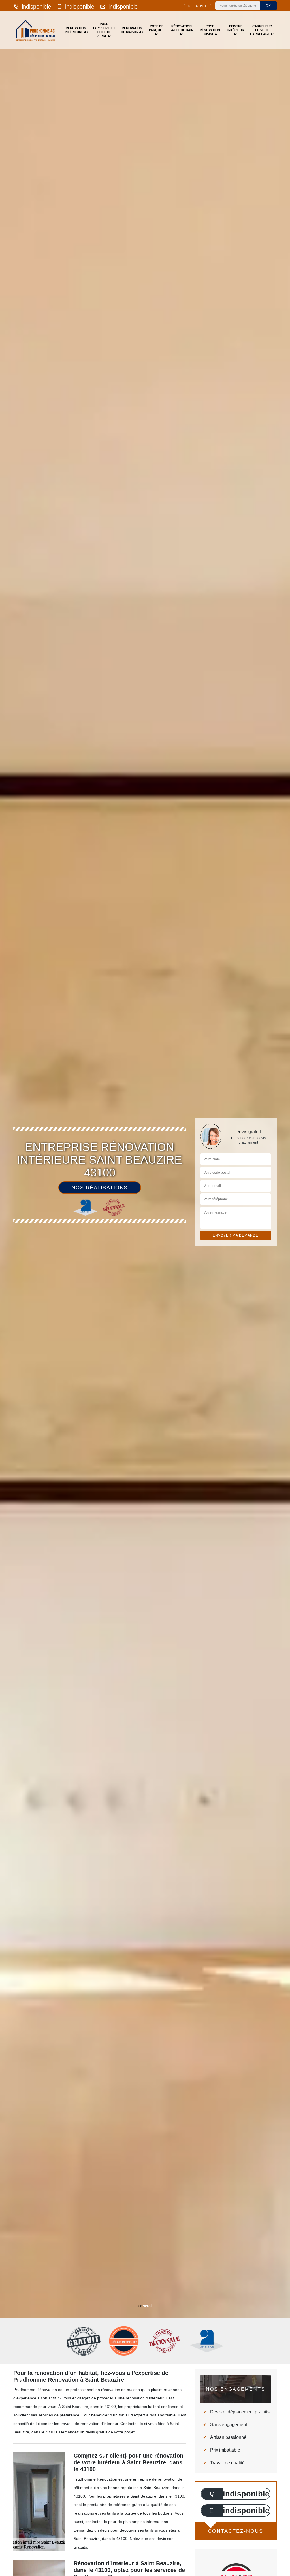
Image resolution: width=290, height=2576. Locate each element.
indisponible (36, 7)
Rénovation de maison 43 (132, 30)
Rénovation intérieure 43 (76, 30)
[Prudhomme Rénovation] (36, 30)
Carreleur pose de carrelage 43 (262, 30)
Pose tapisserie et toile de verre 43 (104, 30)
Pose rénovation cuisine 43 (210, 30)
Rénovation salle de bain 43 (182, 30)
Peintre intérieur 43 (236, 30)
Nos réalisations (100, 1188)
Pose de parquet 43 (156, 30)
